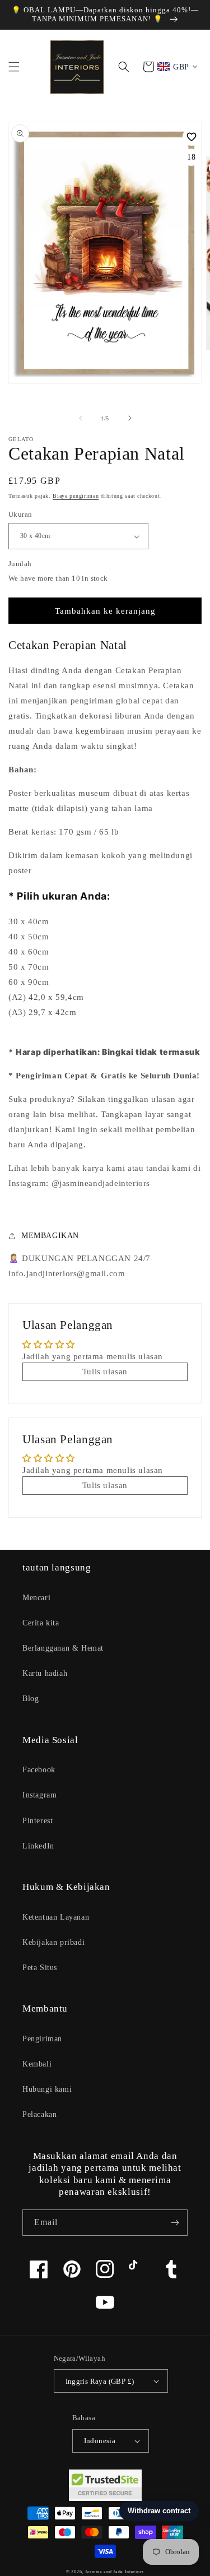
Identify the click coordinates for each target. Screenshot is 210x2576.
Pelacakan (39, 2114)
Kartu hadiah (45, 1673)
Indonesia (100, 2441)
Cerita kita (41, 1623)
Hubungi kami (47, 2089)
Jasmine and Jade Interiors (115, 2572)
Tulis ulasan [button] (105, 1372)
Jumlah (20, 564)
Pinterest (38, 1821)
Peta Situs (40, 1968)
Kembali (37, 2064)
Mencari (36, 1598)
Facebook (39, 1770)
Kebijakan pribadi (53, 1942)
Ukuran (20, 514)
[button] (14, 67)
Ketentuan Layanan (56, 1917)
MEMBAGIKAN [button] (50, 1236)
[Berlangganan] (175, 2223)
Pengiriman (42, 2039)
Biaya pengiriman (76, 496)
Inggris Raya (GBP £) (100, 2381)
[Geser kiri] (81, 418)
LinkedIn (38, 1846)
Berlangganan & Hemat (63, 1648)
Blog (31, 1699)
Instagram (39, 1795)
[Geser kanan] (130, 418)
